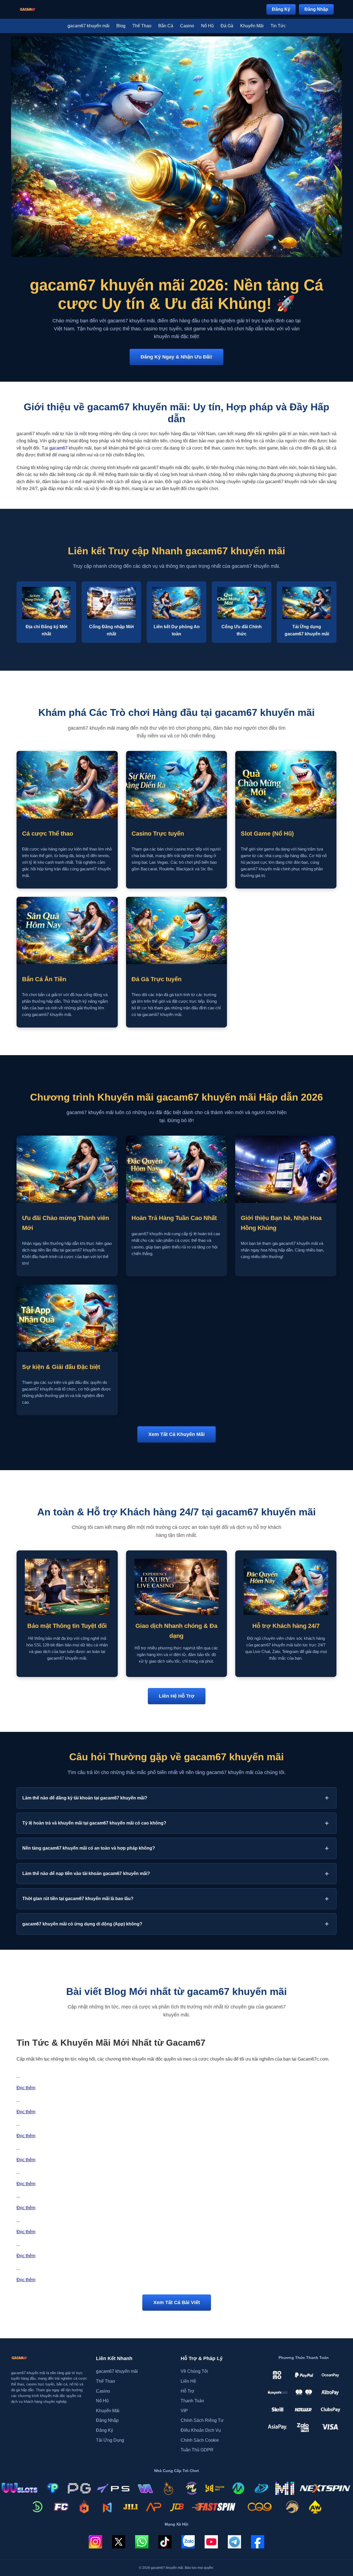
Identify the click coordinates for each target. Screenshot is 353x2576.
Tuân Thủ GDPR (197, 2450)
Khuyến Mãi (252, 26)
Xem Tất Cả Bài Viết (177, 2302)
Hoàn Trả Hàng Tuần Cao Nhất (174, 1218)
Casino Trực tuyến (158, 834)
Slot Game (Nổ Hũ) (267, 834)
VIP (184, 2411)
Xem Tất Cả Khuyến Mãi (176, 1434)
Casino (187, 26)
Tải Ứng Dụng (110, 2440)
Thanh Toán (192, 2401)
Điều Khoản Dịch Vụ (201, 2430)
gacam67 (58, 448)
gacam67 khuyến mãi (89, 26)
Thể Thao (142, 26)
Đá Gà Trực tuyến (157, 979)
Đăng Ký (281, 9)
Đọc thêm (26, 2088)
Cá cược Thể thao (48, 834)
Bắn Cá (166, 26)
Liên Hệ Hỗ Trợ (177, 1696)
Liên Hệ (188, 2381)
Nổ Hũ (207, 26)
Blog (121, 26)
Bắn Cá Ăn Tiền (44, 979)
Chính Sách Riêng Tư (202, 2420)
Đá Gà (227, 26)
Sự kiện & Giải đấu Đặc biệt (61, 1367)
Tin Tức (278, 26)
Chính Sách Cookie (200, 2440)
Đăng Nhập (316, 9)
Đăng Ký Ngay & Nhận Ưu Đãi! (176, 357)
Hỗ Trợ (188, 2391)
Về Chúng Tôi (194, 2371)
